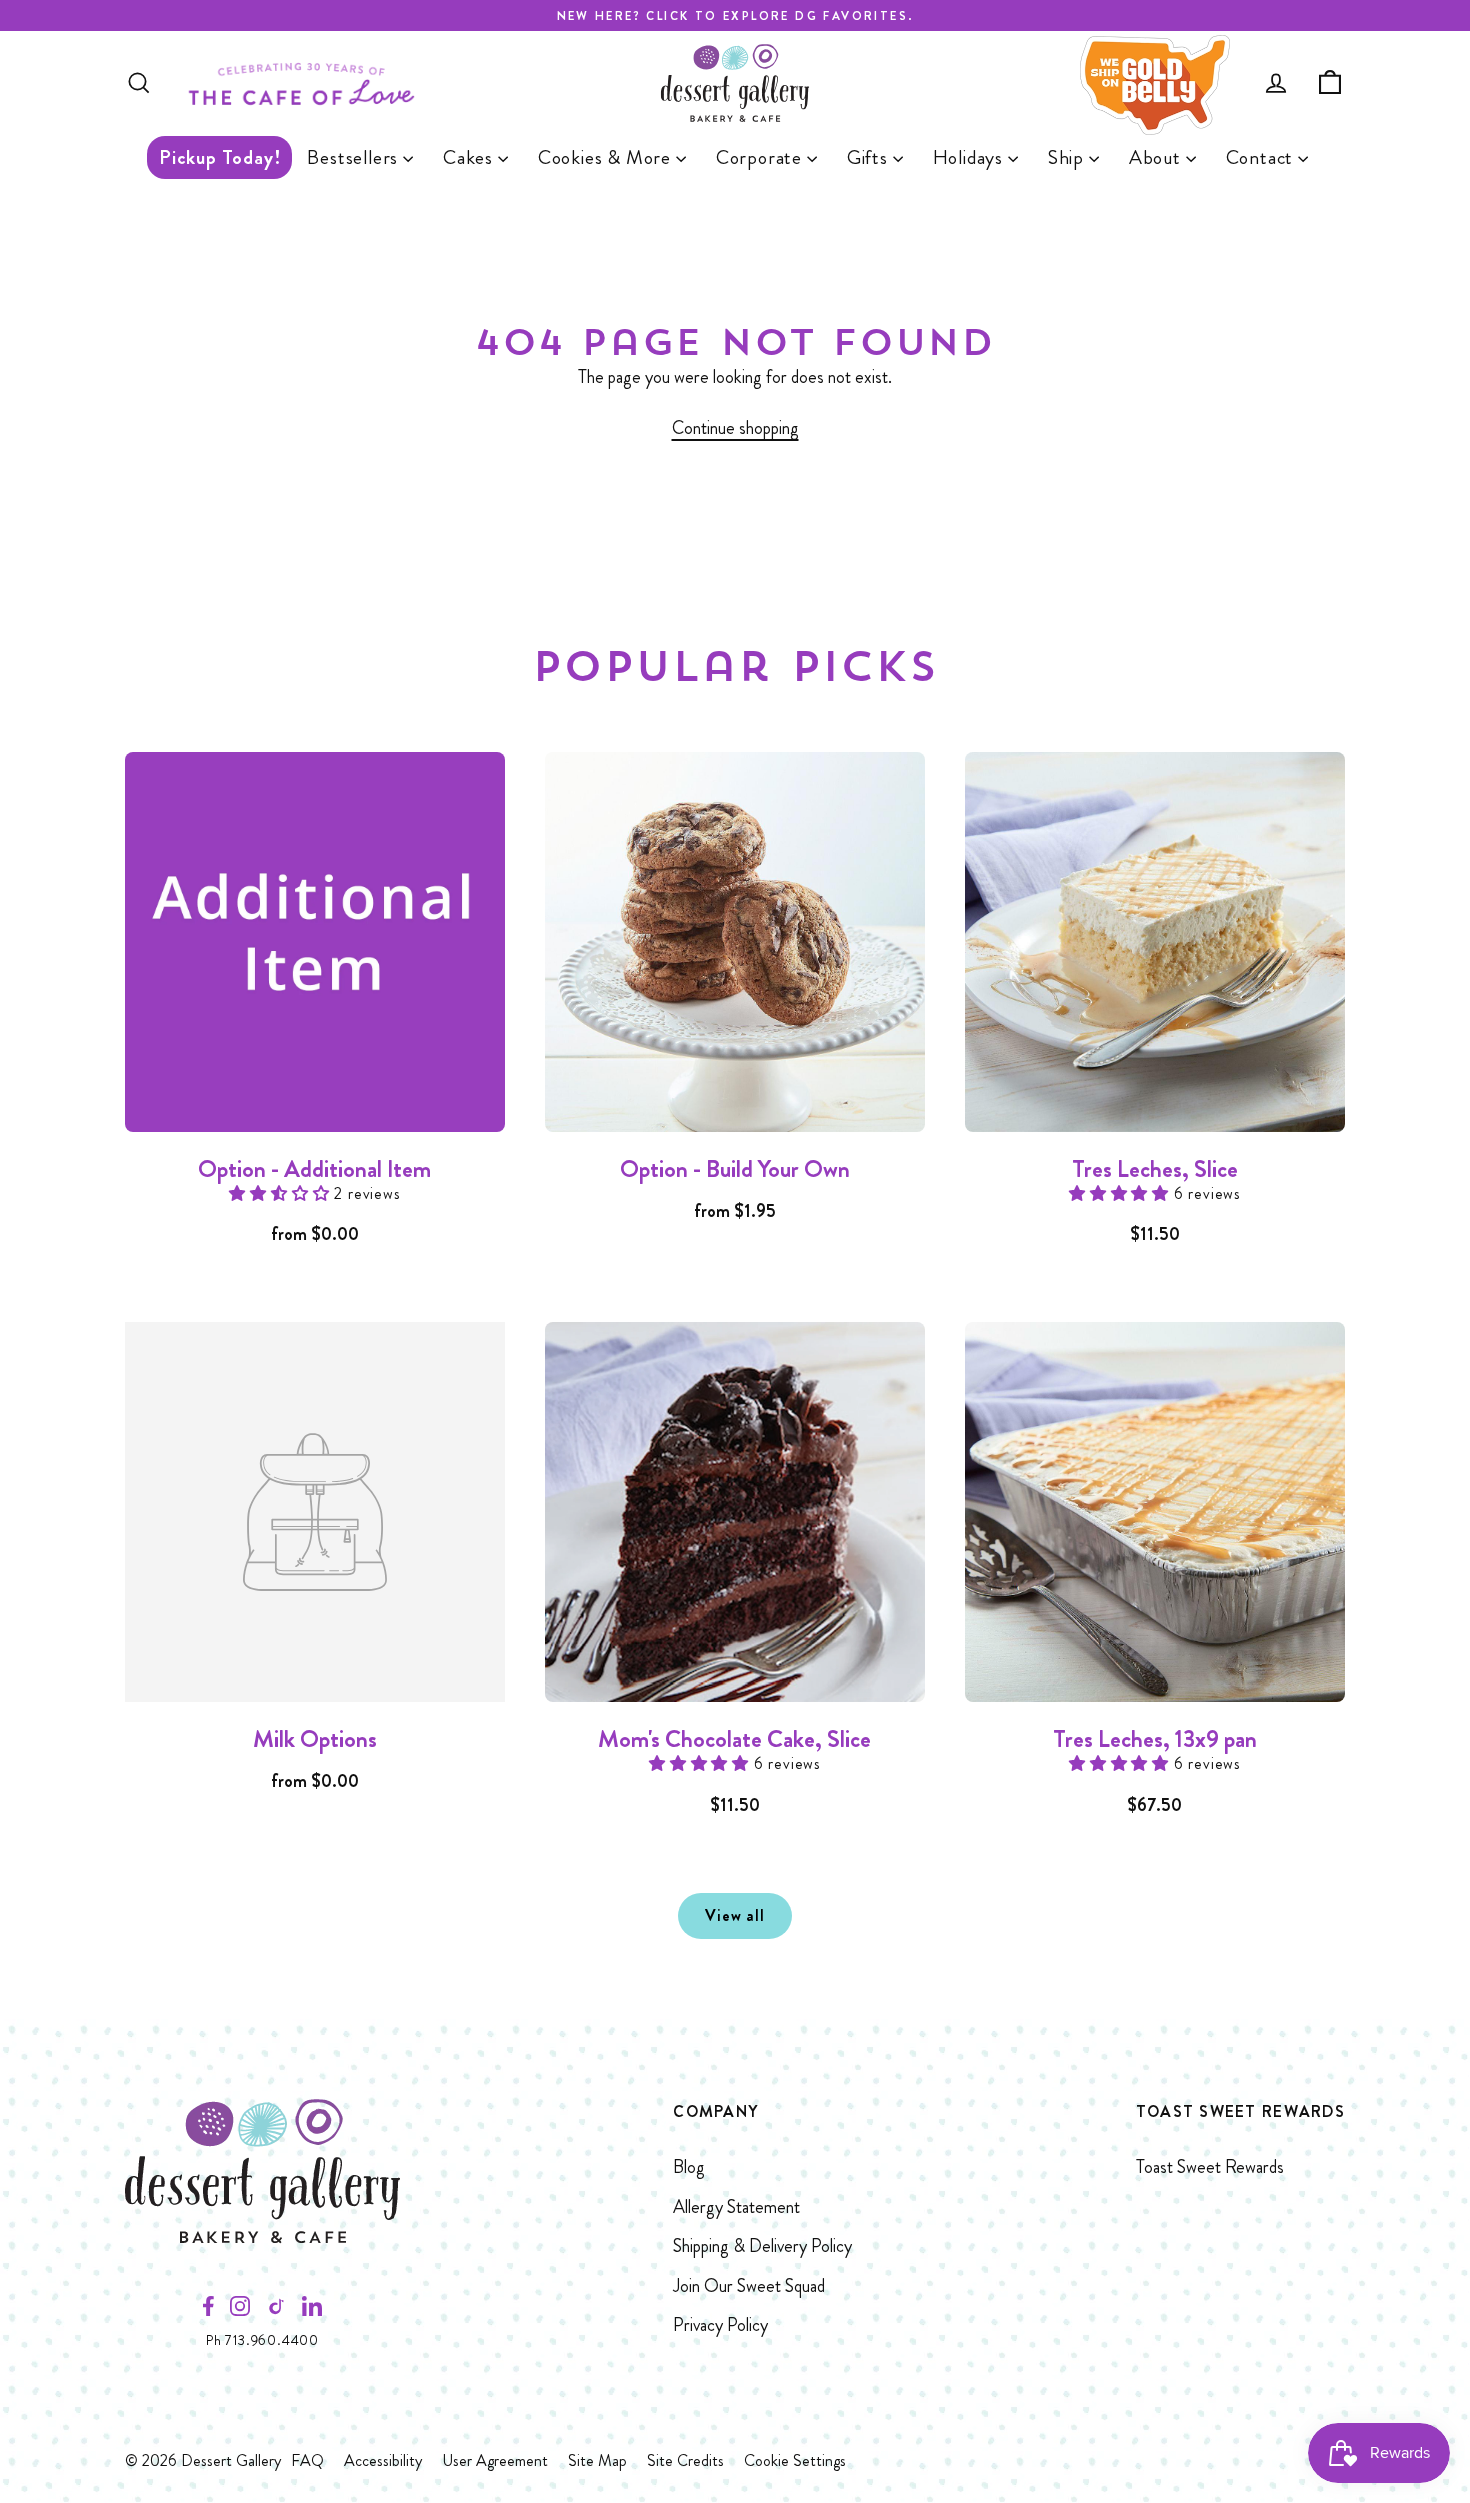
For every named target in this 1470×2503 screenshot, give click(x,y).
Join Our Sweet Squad (749, 2286)
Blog (689, 2167)
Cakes (470, 157)
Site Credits (685, 2460)
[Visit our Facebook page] (208, 2311)
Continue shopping (735, 428)
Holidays (970, 157)
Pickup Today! (219, 157)
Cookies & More (607, 157)
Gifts (870, 157)
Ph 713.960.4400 (262, 2340)
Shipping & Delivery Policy (762, 2246)
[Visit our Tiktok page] (276, 2311)
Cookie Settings (795, 2460)
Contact (1262, 157)
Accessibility (383, 2460)
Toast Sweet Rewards (1210, 2167)
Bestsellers (355, 157)
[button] (281, 1193)
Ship (1068, 157)
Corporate (761, 157)
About (1157, 157)
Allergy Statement (736, 2207)
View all (734, 1915)
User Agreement (495, 2460)
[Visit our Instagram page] (240, 2311)
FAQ (307, 2460)
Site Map (597, 2460)
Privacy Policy (720, 2325)
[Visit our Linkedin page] (312, 2311)
